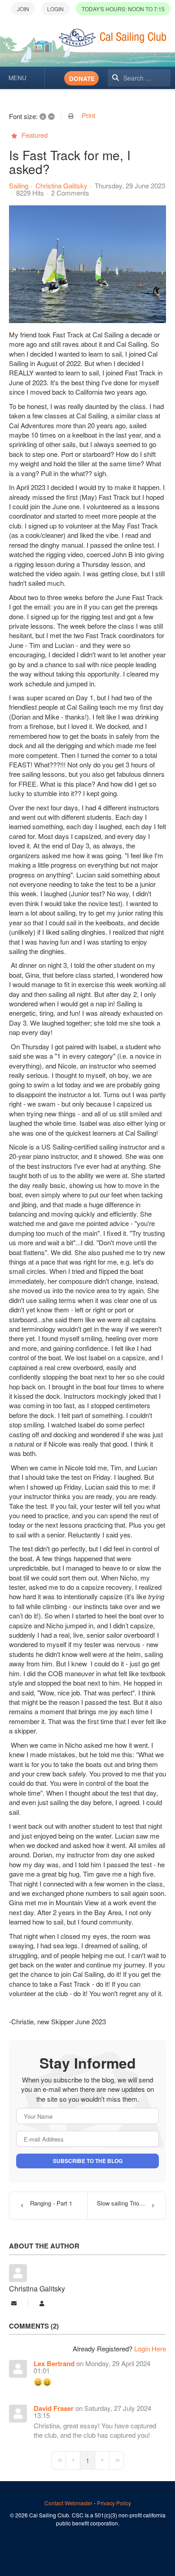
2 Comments (70, 193)
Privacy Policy (114, 2503)
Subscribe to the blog (88, 2161)
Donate (82, 79)
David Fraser (54, 2408)
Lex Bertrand (54, 2363)
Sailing (19, 186)
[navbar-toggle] (22, 78)
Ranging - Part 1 (51, 2203)
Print (88, 115)
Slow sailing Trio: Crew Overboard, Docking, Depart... (131, 2203)
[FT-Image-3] (87, 264)
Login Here (150, 2348)
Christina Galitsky (61, 185)
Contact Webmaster (68, 2503)
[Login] (55, 9)
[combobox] (139, 78)
